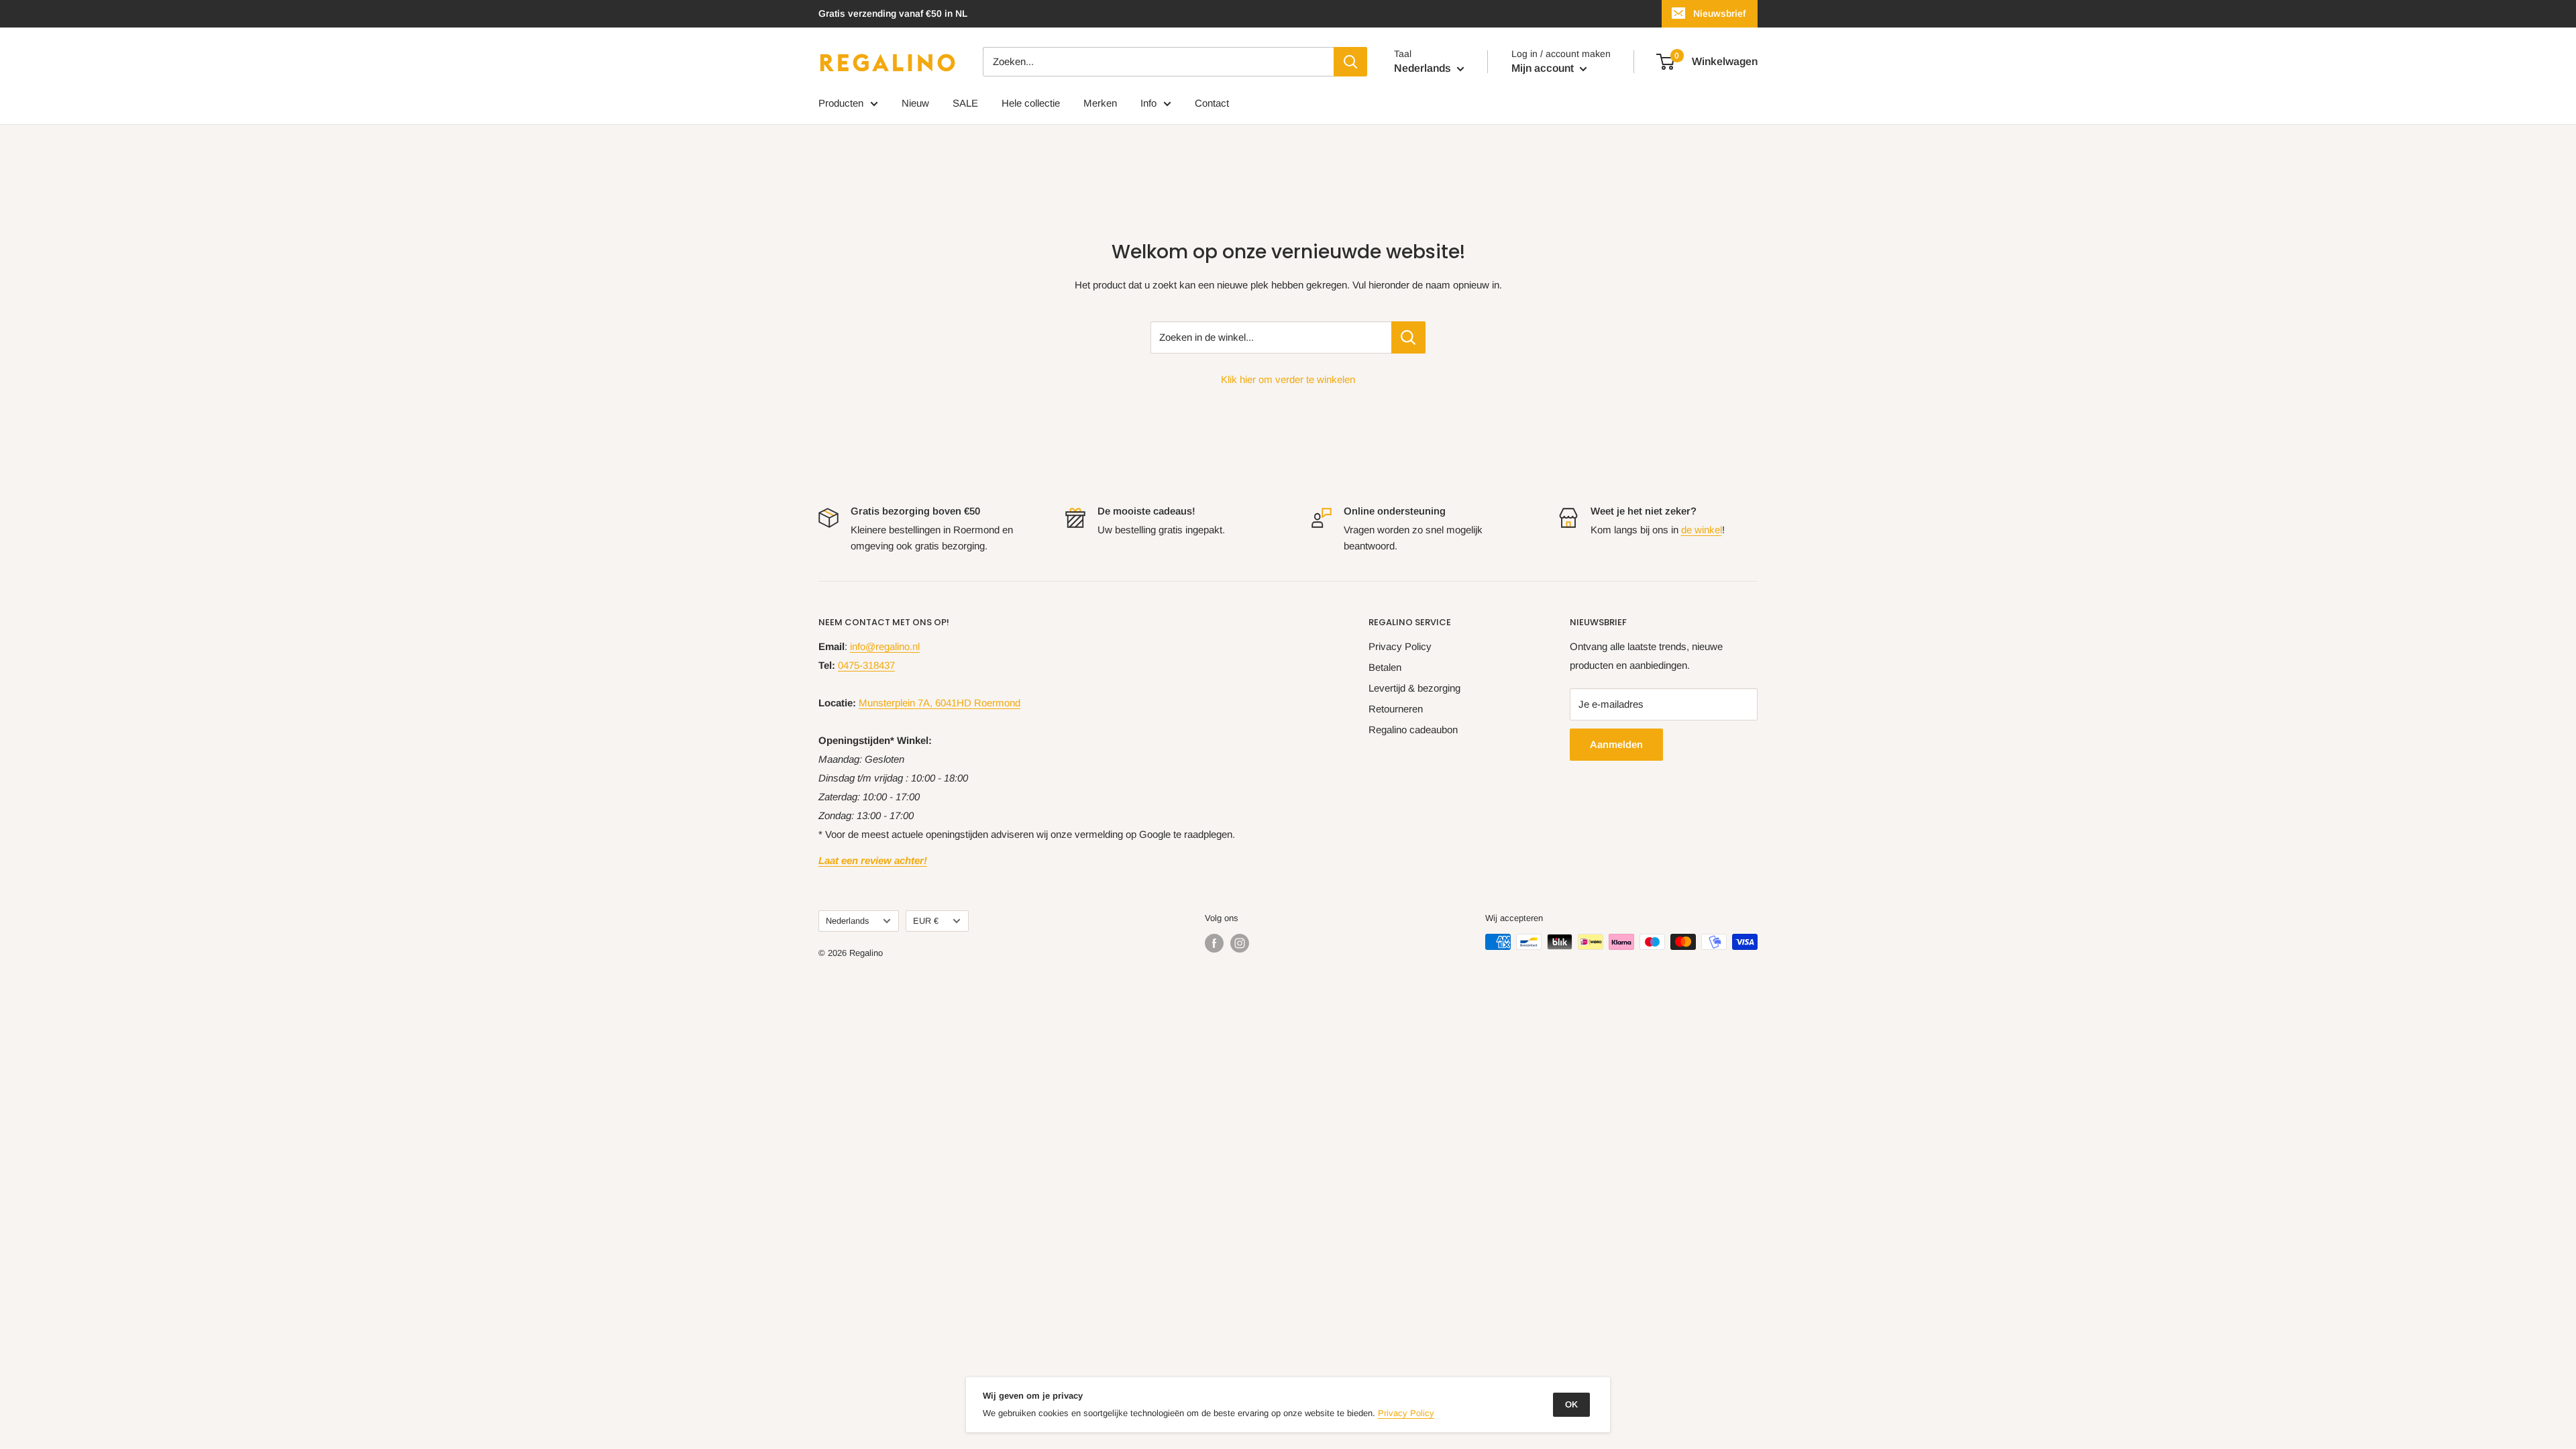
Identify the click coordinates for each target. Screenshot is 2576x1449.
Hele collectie (1031, 103)
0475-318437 (866, 665)
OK (1571, 1404)
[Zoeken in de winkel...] (1408, 337)
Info (1148, 103)
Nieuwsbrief (1719, 13)
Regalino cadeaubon (1413, 730)
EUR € (926, 921)
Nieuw (915, 103)
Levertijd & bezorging (1414, 688)
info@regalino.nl (885, 646)
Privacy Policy (1400, 646)
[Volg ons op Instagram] (1240, 943)
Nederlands (847, 921)
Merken (1100, 103)
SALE (965, 103)
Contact (1212, 103)
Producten (841, 103)
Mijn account (1544, 68)
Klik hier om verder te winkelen (1288, 379)
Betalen (1385, 667)
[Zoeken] (1350, 62)
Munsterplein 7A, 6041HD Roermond (940, 703)
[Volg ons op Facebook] (1214, 943)
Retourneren (1396, 709)
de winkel (1702, 530)
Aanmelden (1616, 744)
